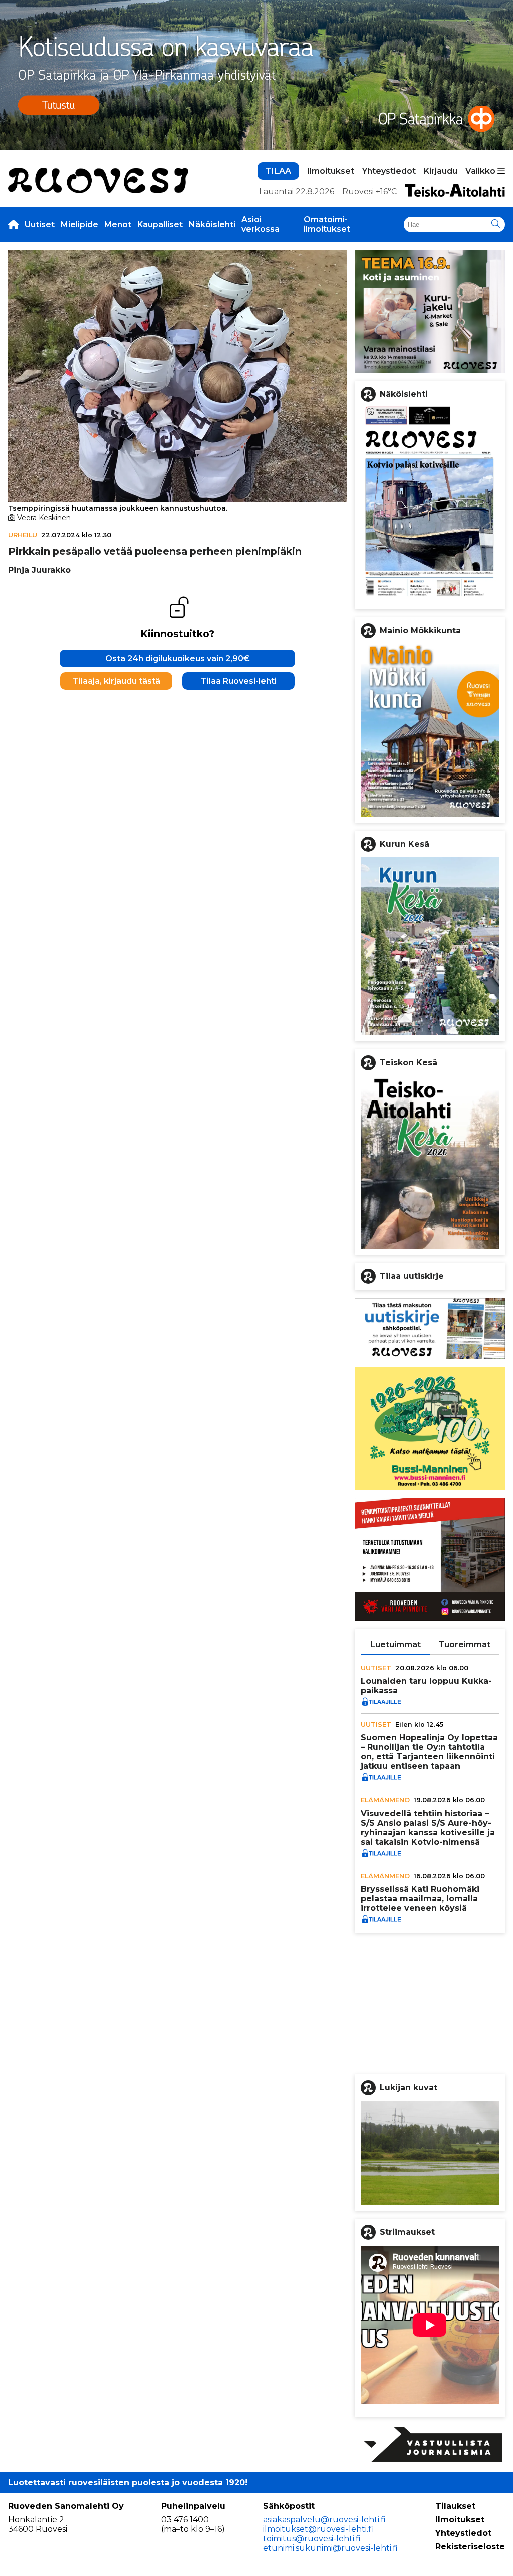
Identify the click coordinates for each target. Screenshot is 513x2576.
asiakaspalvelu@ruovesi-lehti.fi (324, 2520)
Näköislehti (212, 225)
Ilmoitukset (331, 171)
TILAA (278, 171)
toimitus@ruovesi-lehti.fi (312, 2539)
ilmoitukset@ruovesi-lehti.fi (318, 2529)
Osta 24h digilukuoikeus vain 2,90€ (178, 659)
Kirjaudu (441, 171)
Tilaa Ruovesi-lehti (239, 681)
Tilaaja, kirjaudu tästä (116, 681)
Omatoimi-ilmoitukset (327, 224)
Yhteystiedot (389, 171)
